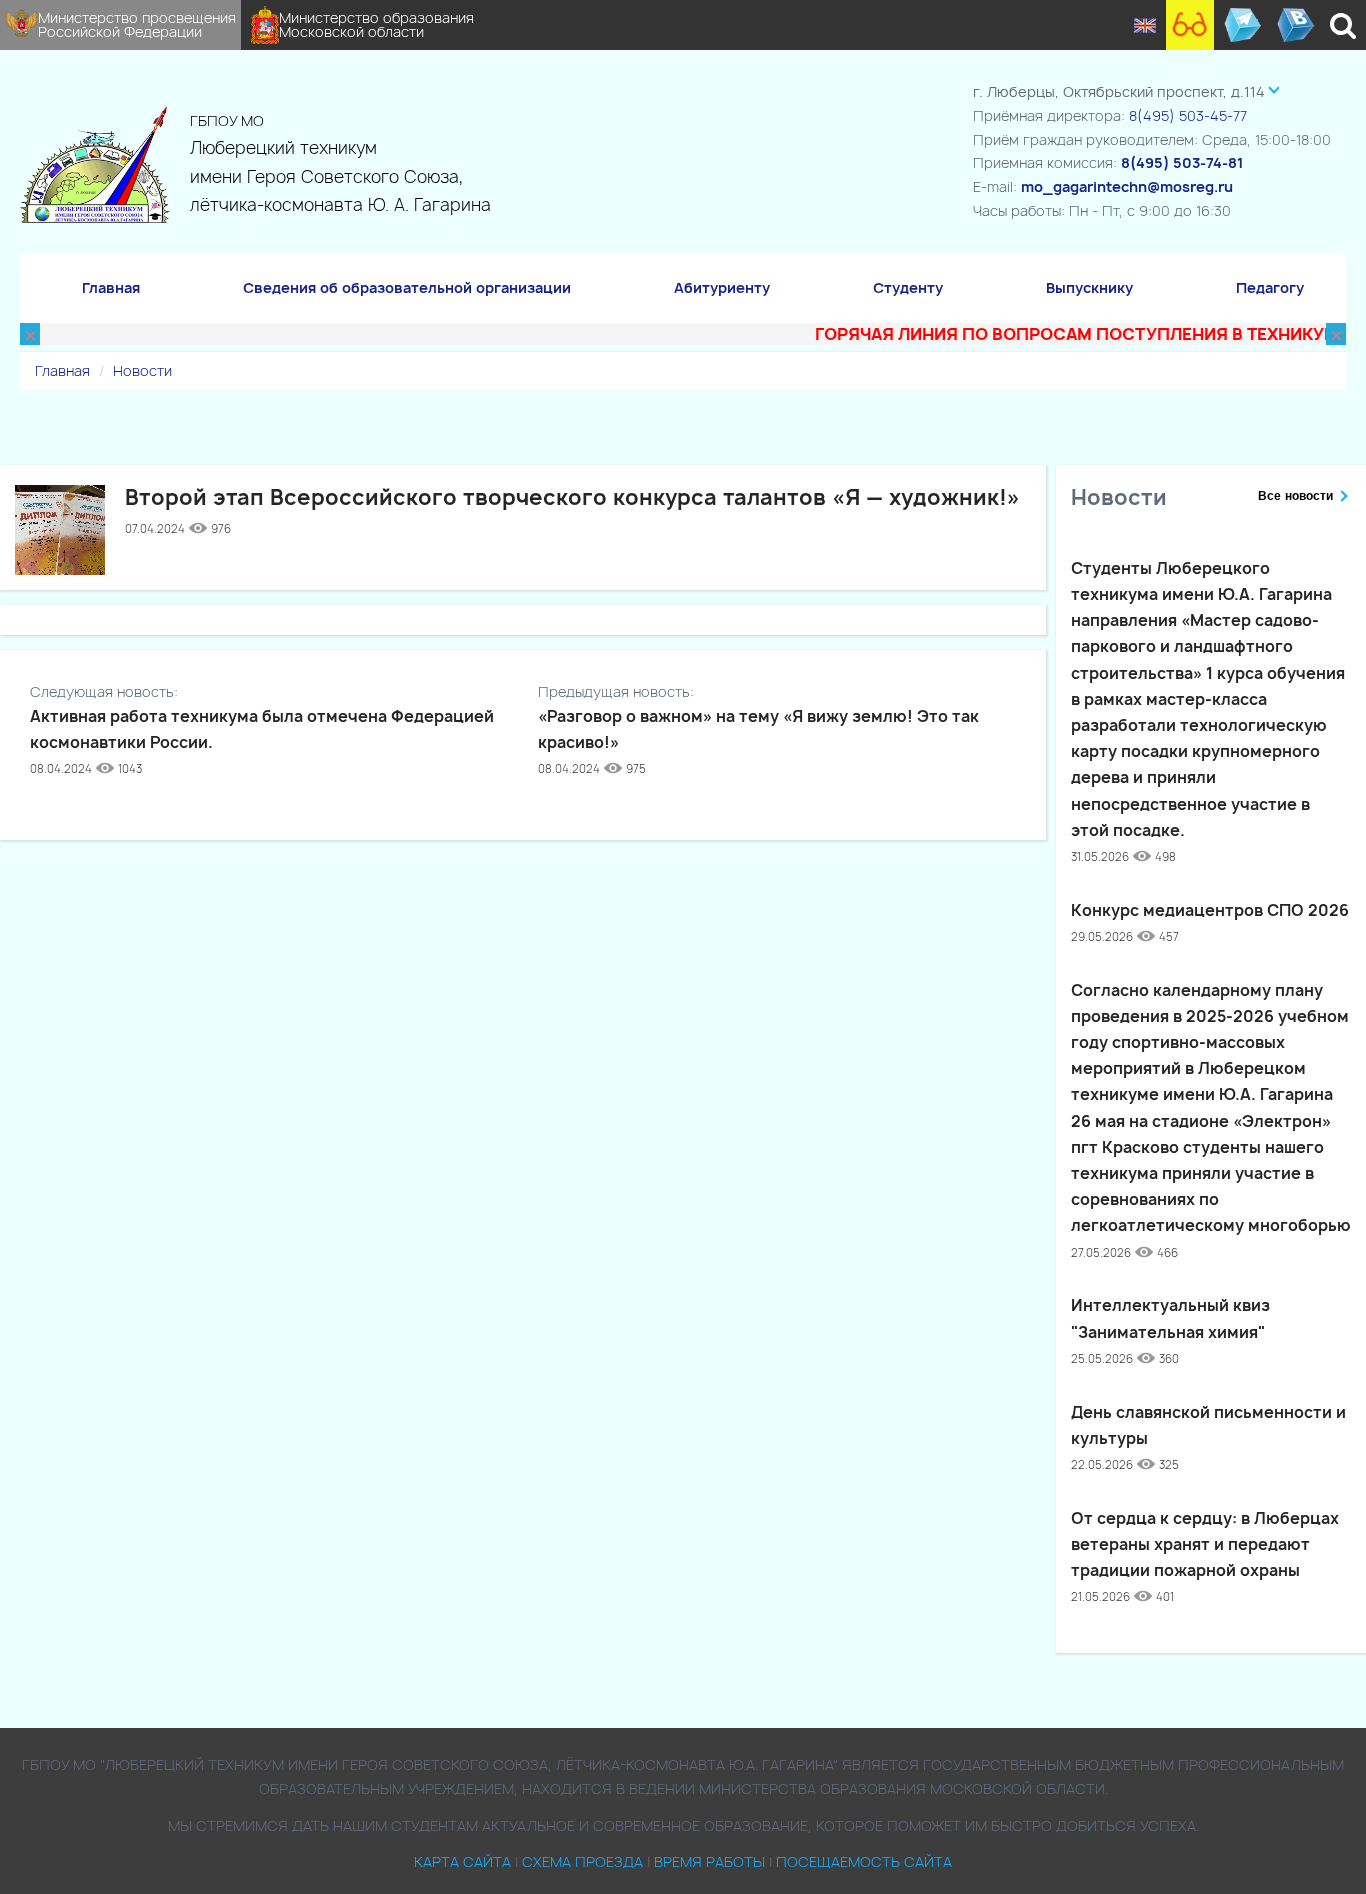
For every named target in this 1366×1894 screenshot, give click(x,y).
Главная (111, 287)
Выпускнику (1089, 287)
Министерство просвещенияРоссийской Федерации (137, 24)
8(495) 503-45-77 (1188, 115)
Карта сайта (462, 1861)
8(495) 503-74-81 (1182, 162)
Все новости (1295, 496)
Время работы (709, 1861)
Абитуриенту (722, 287)
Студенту (908, 287)
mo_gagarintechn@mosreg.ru (1127, 186)
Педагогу (1270, 287)
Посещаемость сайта (864, 1861)
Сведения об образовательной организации (407, 287)
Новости (142, 370)
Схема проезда (582, 1861)
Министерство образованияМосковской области (376, 24)
